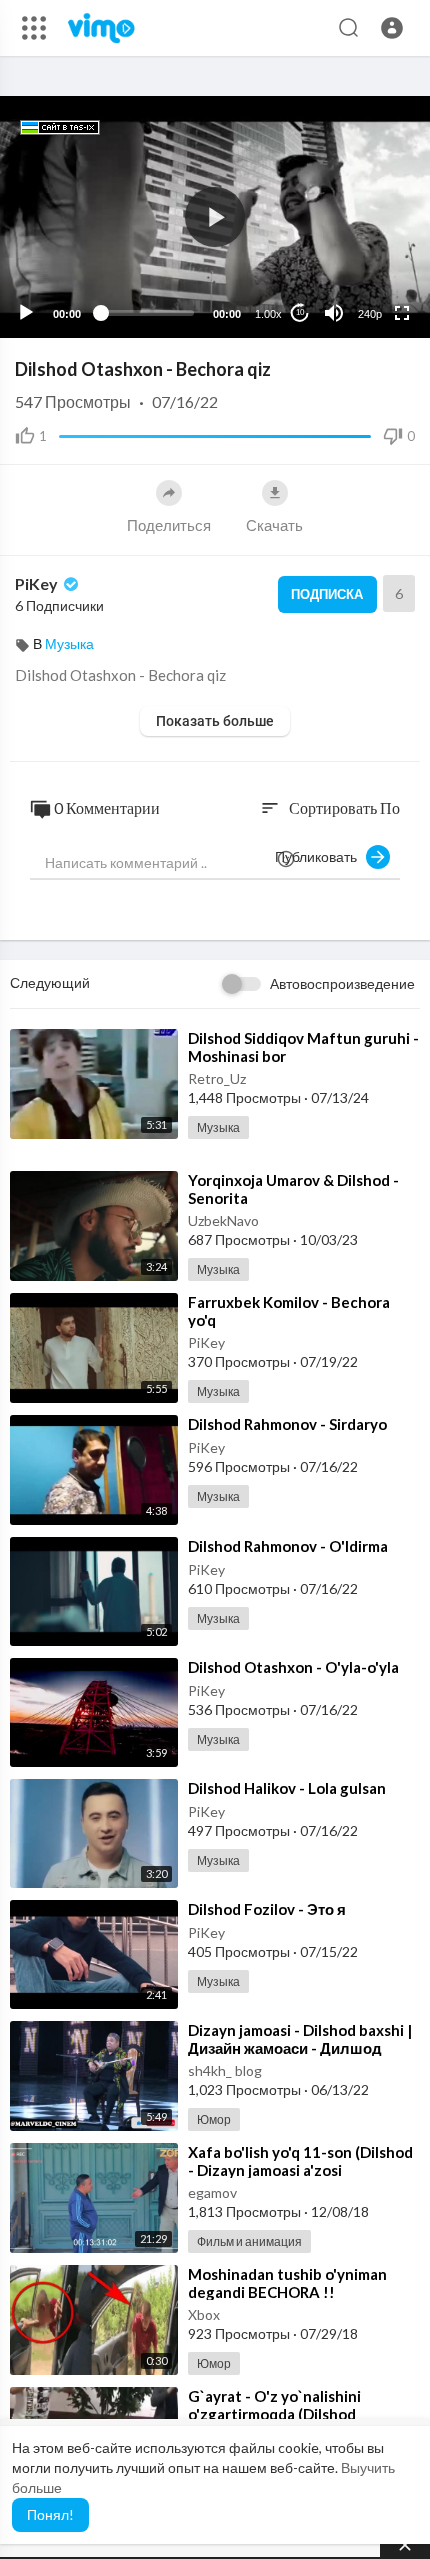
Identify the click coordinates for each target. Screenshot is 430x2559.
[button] (392, 28)
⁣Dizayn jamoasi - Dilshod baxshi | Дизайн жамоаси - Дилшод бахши (300, 2048)
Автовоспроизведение (342, 983)
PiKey (38, 583)
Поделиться (169, 525)
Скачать (274, 525)
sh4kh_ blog (225, 2070)
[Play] (26, 313)
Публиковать (320, 856)
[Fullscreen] (402, 313)
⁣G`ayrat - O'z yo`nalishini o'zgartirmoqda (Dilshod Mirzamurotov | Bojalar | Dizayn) (300, 2414)
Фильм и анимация (249, 2241)
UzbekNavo (223, 1220)
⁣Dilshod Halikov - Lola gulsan (287, 1788)
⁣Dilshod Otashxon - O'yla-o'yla (293, 1667)
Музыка (69, 643)
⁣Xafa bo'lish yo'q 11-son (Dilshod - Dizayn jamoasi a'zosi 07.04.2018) (300, 2170)
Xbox (204, 2314)
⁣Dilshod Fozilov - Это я (267, 1909)
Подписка (327, 594)
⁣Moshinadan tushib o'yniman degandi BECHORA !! (287, 2283)
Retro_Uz (217, 1078)
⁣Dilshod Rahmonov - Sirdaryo (287, 1424)
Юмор (214, 2119)
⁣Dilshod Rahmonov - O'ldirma (288, 1546)
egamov (212, 2192)
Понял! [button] (50, 2514)
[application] (215, 217)
